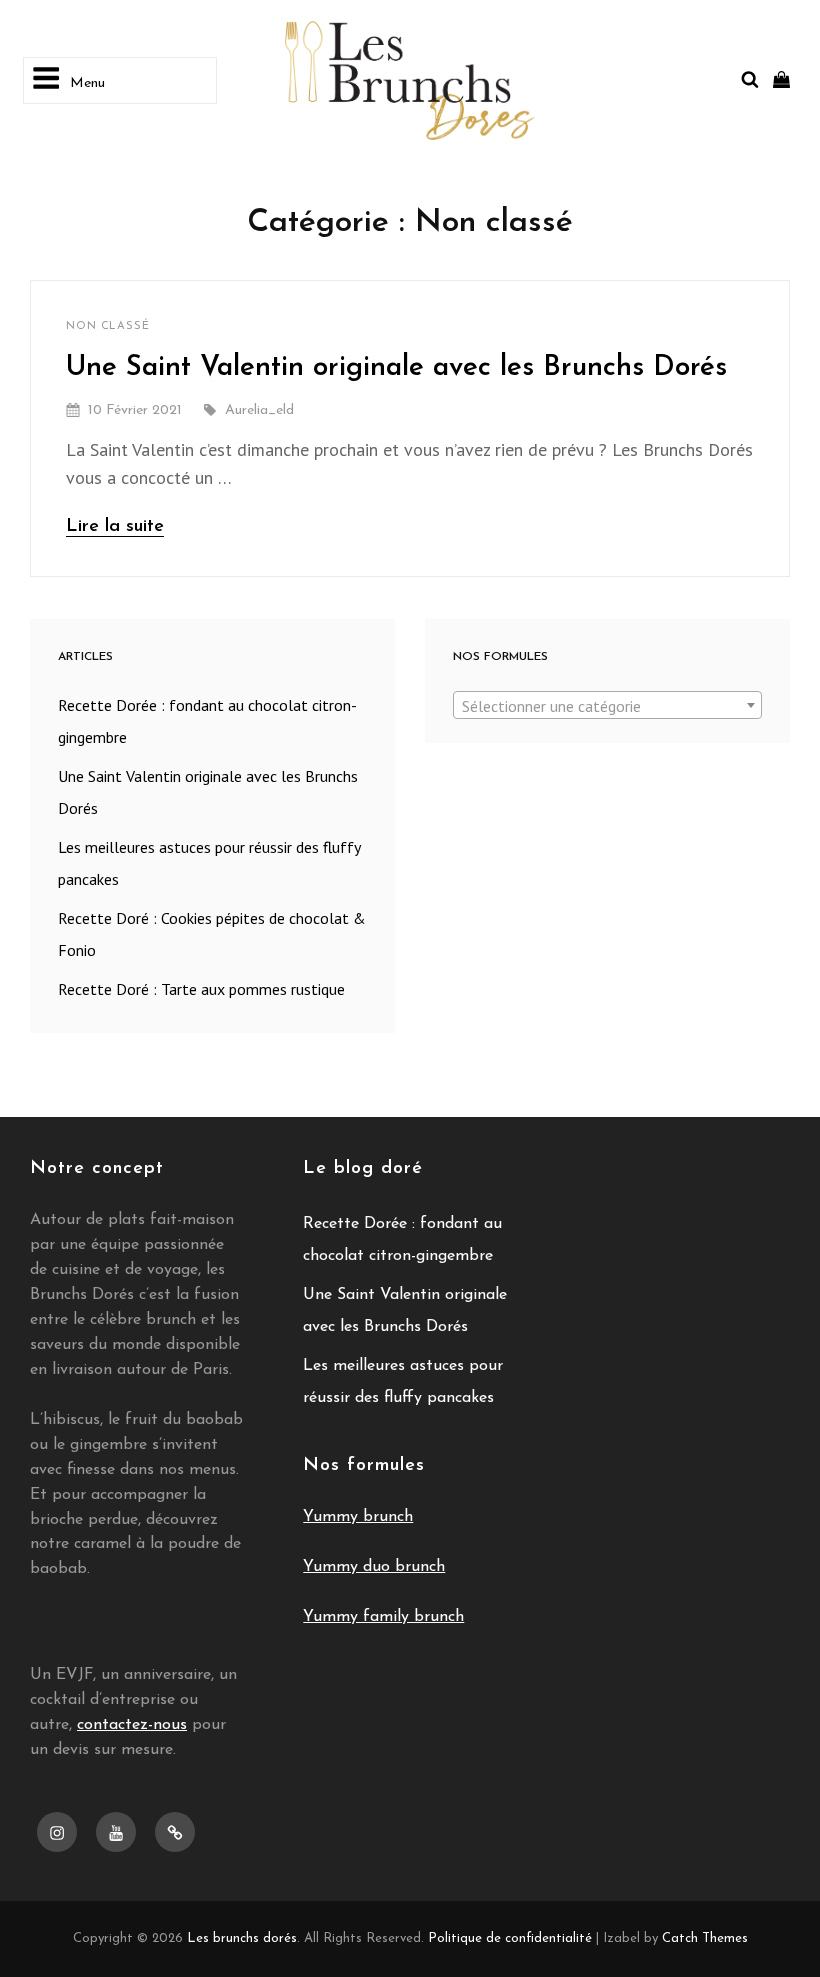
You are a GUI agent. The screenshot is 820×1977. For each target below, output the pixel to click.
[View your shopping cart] (781, 80)
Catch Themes (705, 1938)
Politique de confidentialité (510, 1938)
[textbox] (607, 706)
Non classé (108, 326)
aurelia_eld (259, 410)
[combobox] (607, 705)
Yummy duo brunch (374, 1567)
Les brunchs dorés (242, 1938)
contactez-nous (132, 1725)
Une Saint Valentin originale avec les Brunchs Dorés (396, 368)
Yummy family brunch (383, 1617)
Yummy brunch (358, 1517)
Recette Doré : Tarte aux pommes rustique (201, 989)
